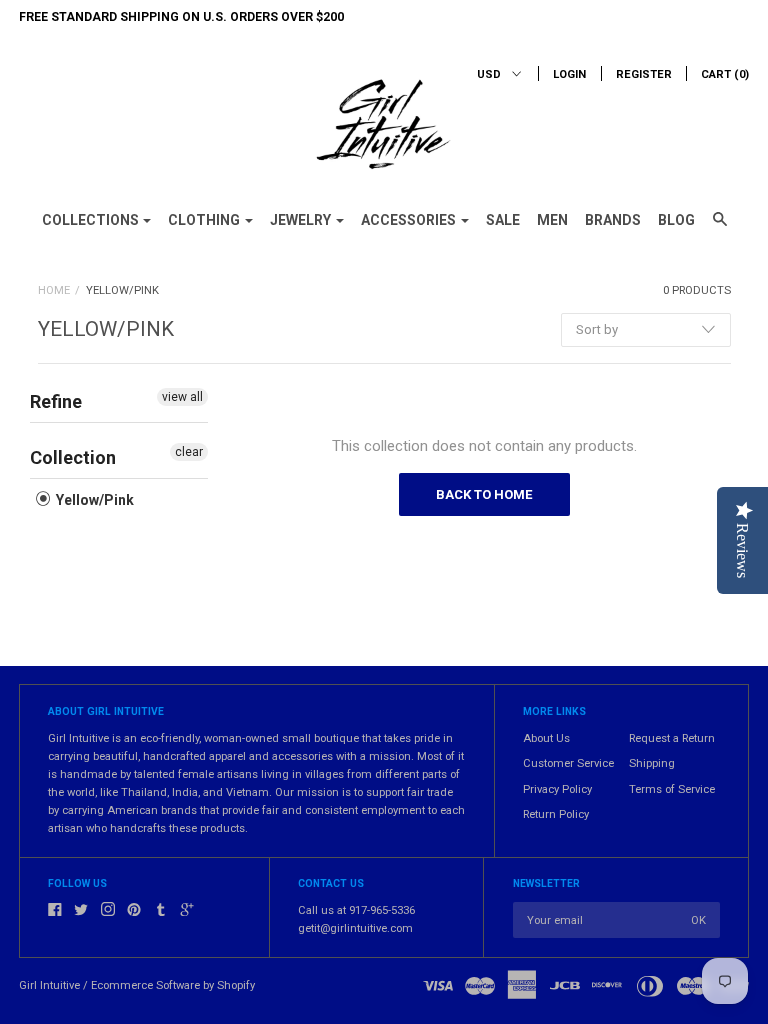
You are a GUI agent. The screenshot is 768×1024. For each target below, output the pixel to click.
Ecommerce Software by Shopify (173, 985)
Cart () (725, 74)
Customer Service (568, 763)
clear (189, 452)
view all (182, 397)
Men (552, 220)
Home (54, 290)
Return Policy (556, 814)
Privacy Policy (557, 789)
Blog (676, 220)
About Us (546, 738)
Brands (613, 220)
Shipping (652, 763)
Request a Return (672, 738)
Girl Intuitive (49, 985)
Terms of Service (672, 789)
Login (569, 74)
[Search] (720, 228)
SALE (503, 220)
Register (644, 74)
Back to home (484, 494)
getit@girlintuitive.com (355, 928)
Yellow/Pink (93, 500)
